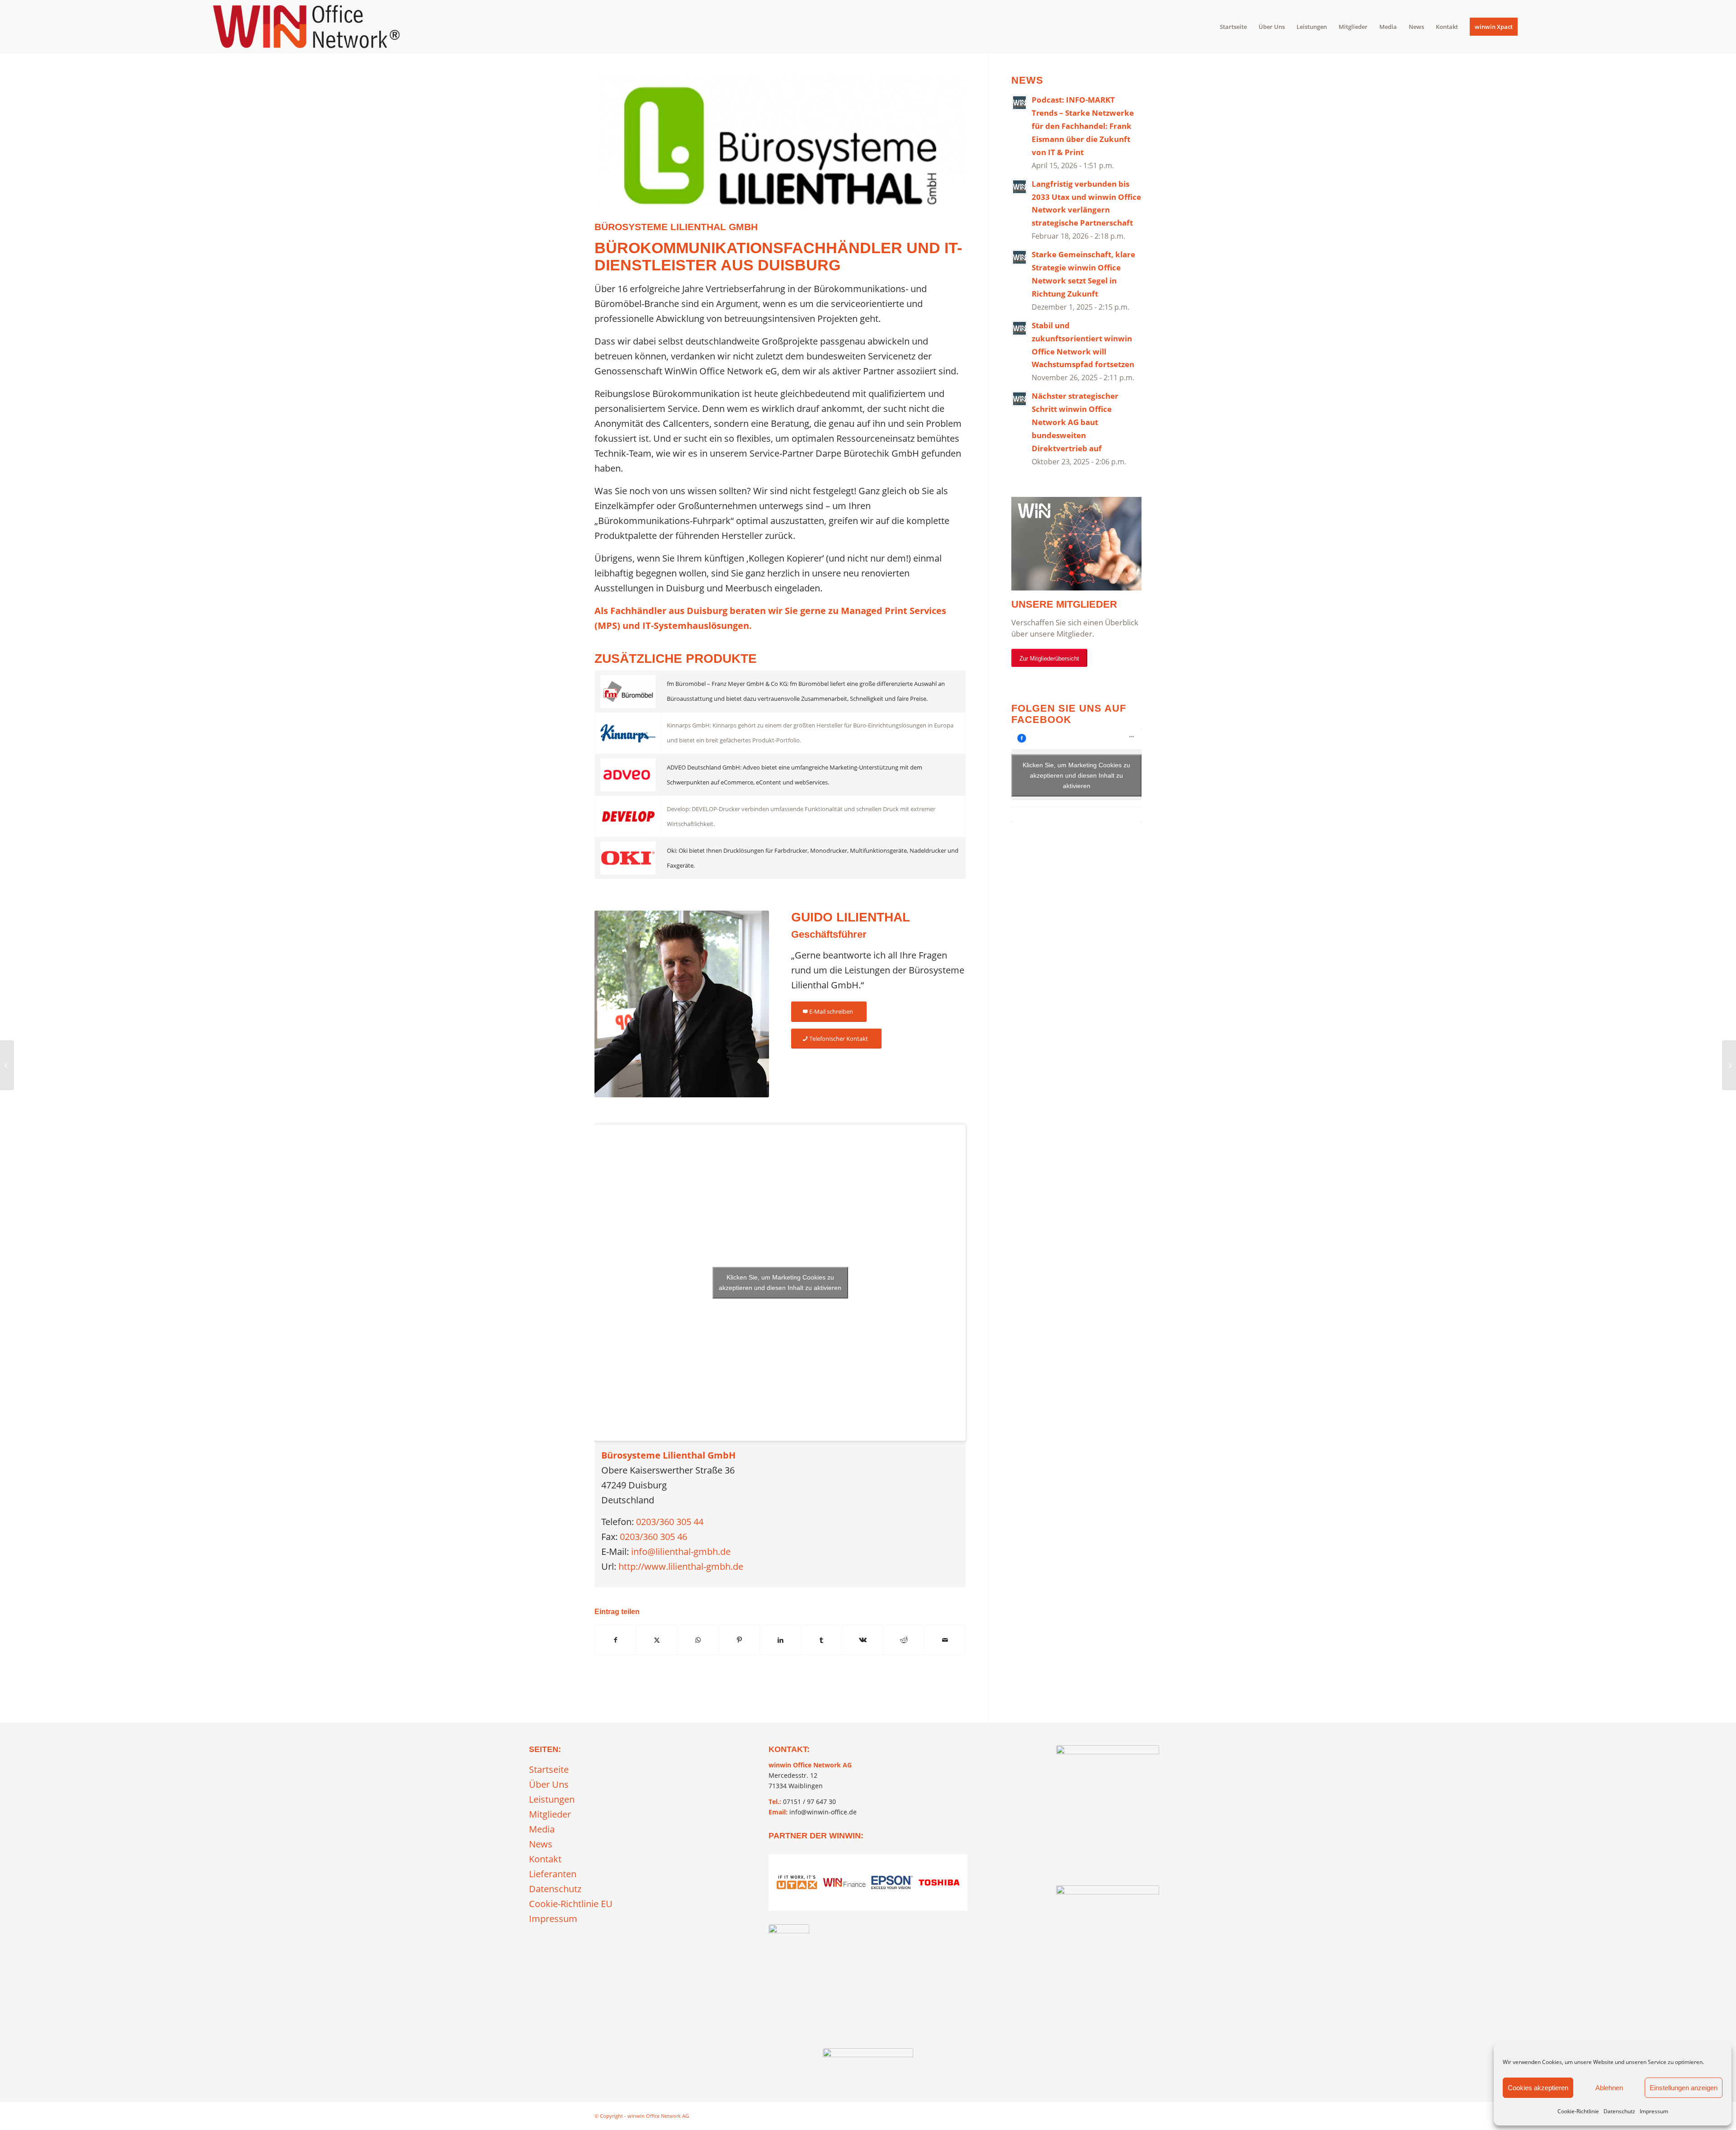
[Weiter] (954, 1936)
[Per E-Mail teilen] (945, 1640)
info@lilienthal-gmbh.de (681, 1551)
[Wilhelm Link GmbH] (7, 1065)
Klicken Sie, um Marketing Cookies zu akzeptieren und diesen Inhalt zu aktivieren (780, 1282)
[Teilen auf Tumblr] (821, 1640)
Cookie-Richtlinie (1578, 2111)
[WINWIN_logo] (306, 27)
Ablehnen (1609, 2088)
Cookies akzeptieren (1538, 2088)
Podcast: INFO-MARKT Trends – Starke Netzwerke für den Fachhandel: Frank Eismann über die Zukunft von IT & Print (1083, 126)
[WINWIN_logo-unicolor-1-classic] (868, 2061)
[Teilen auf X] (657, 1640)
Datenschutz (1619, 2111)
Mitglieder (550, 1814)
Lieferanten (553, 1874)
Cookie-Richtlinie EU (571, 1904)
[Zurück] (782, 1936)
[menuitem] (1233, 27)
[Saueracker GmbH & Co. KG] (1729, 1065)
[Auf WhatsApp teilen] (698, 1640)
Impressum (1654, 2111)
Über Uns (549, 1784)
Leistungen (552, 1799)
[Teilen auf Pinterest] (739, 1640)
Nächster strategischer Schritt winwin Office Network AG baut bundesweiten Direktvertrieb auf (1075, 422)
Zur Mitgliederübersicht (1049, 659)
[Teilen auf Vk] (863, 1640)
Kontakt (545, 1859)
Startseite (549, 1769)
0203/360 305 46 (653, 1537)
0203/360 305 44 (670, 1522)
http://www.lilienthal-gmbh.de (681, 1566)
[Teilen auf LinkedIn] (780, 1640)
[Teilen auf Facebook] (616, 1640)
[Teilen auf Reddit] (904, 1640)
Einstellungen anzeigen (1684, 2088)
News (541, 1844)
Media (542, 1829)
